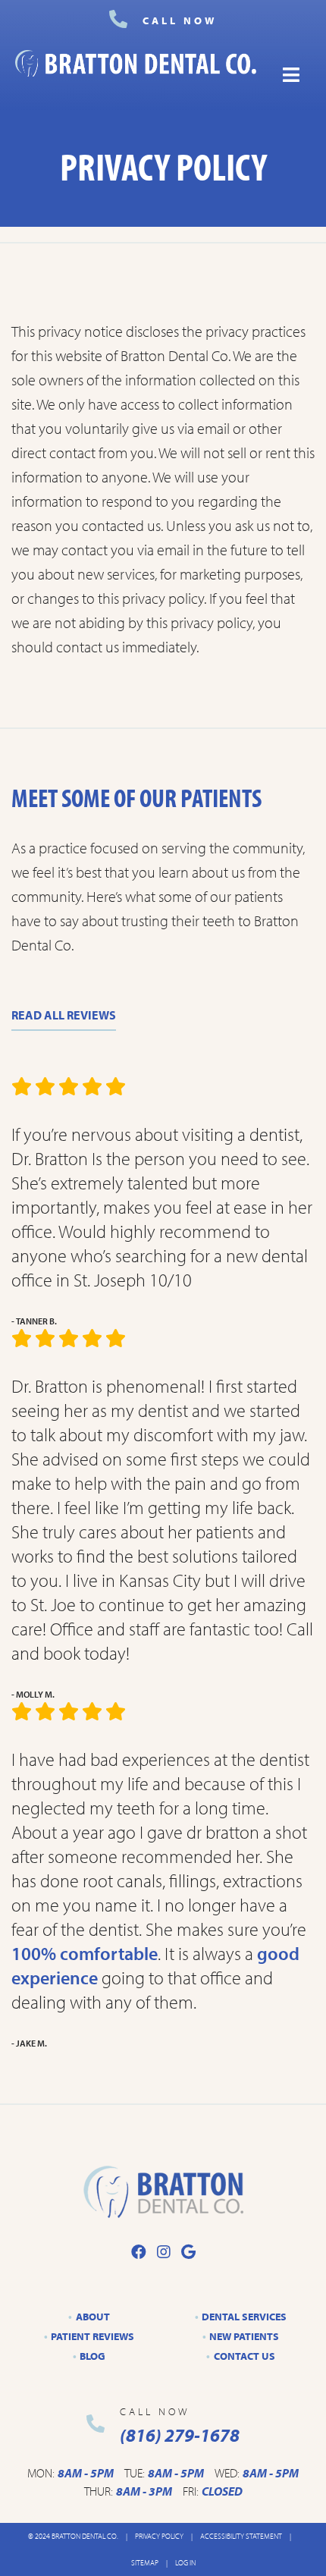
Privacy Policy (159, 2536)
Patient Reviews (92, 2336)
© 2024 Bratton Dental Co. (73, 2536)
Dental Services (244, 2317)
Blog (92, 2356)
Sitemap (145, 2563)
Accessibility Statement (241, 2536)
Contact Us (244, 2356)
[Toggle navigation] (291, 75)
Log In (185, 2563)
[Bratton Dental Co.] (136, 75)
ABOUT (93, 2317)
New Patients (244, 2336)
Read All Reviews (64, 1015)
